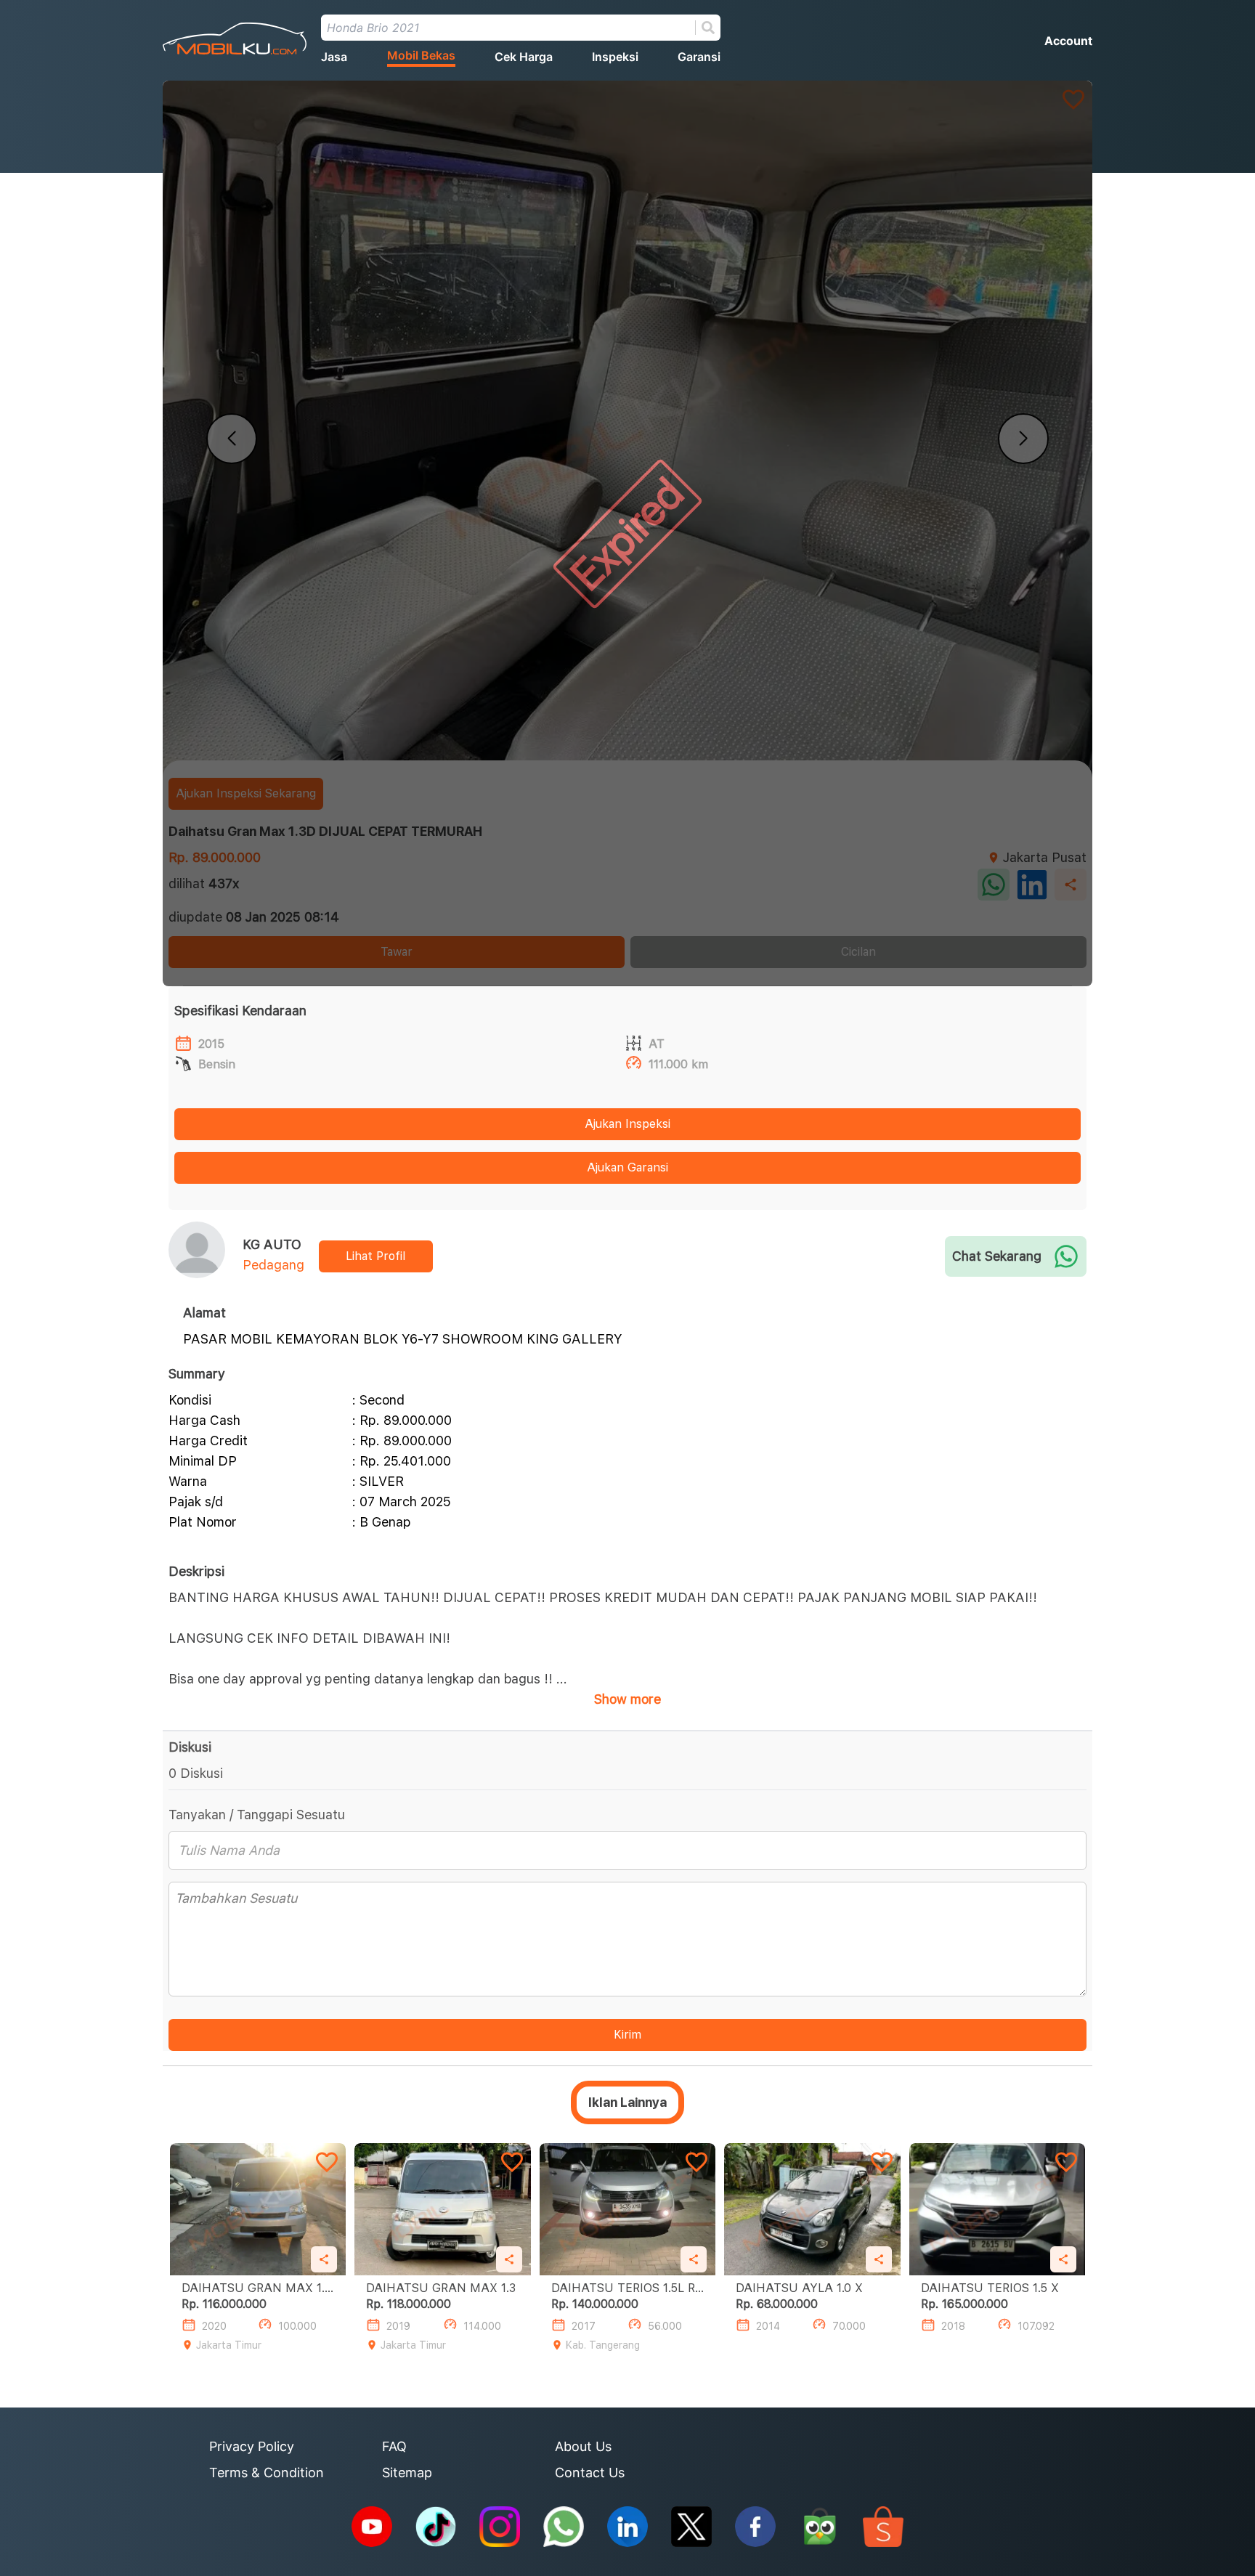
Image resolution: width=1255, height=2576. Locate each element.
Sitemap (407, 2473)
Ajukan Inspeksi (627, 1124)
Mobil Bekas (421, 55)
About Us (583, 2446)
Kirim (627, 2035)
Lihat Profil (375, 1256)
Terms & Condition (267, 2473)
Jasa (334, 57)
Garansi (699, 57)
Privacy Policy (252, 2446)
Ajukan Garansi (627, 1167)
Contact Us (590, 2473)
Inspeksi (615, 57)
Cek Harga (524, 57)
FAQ (394, 2446)
